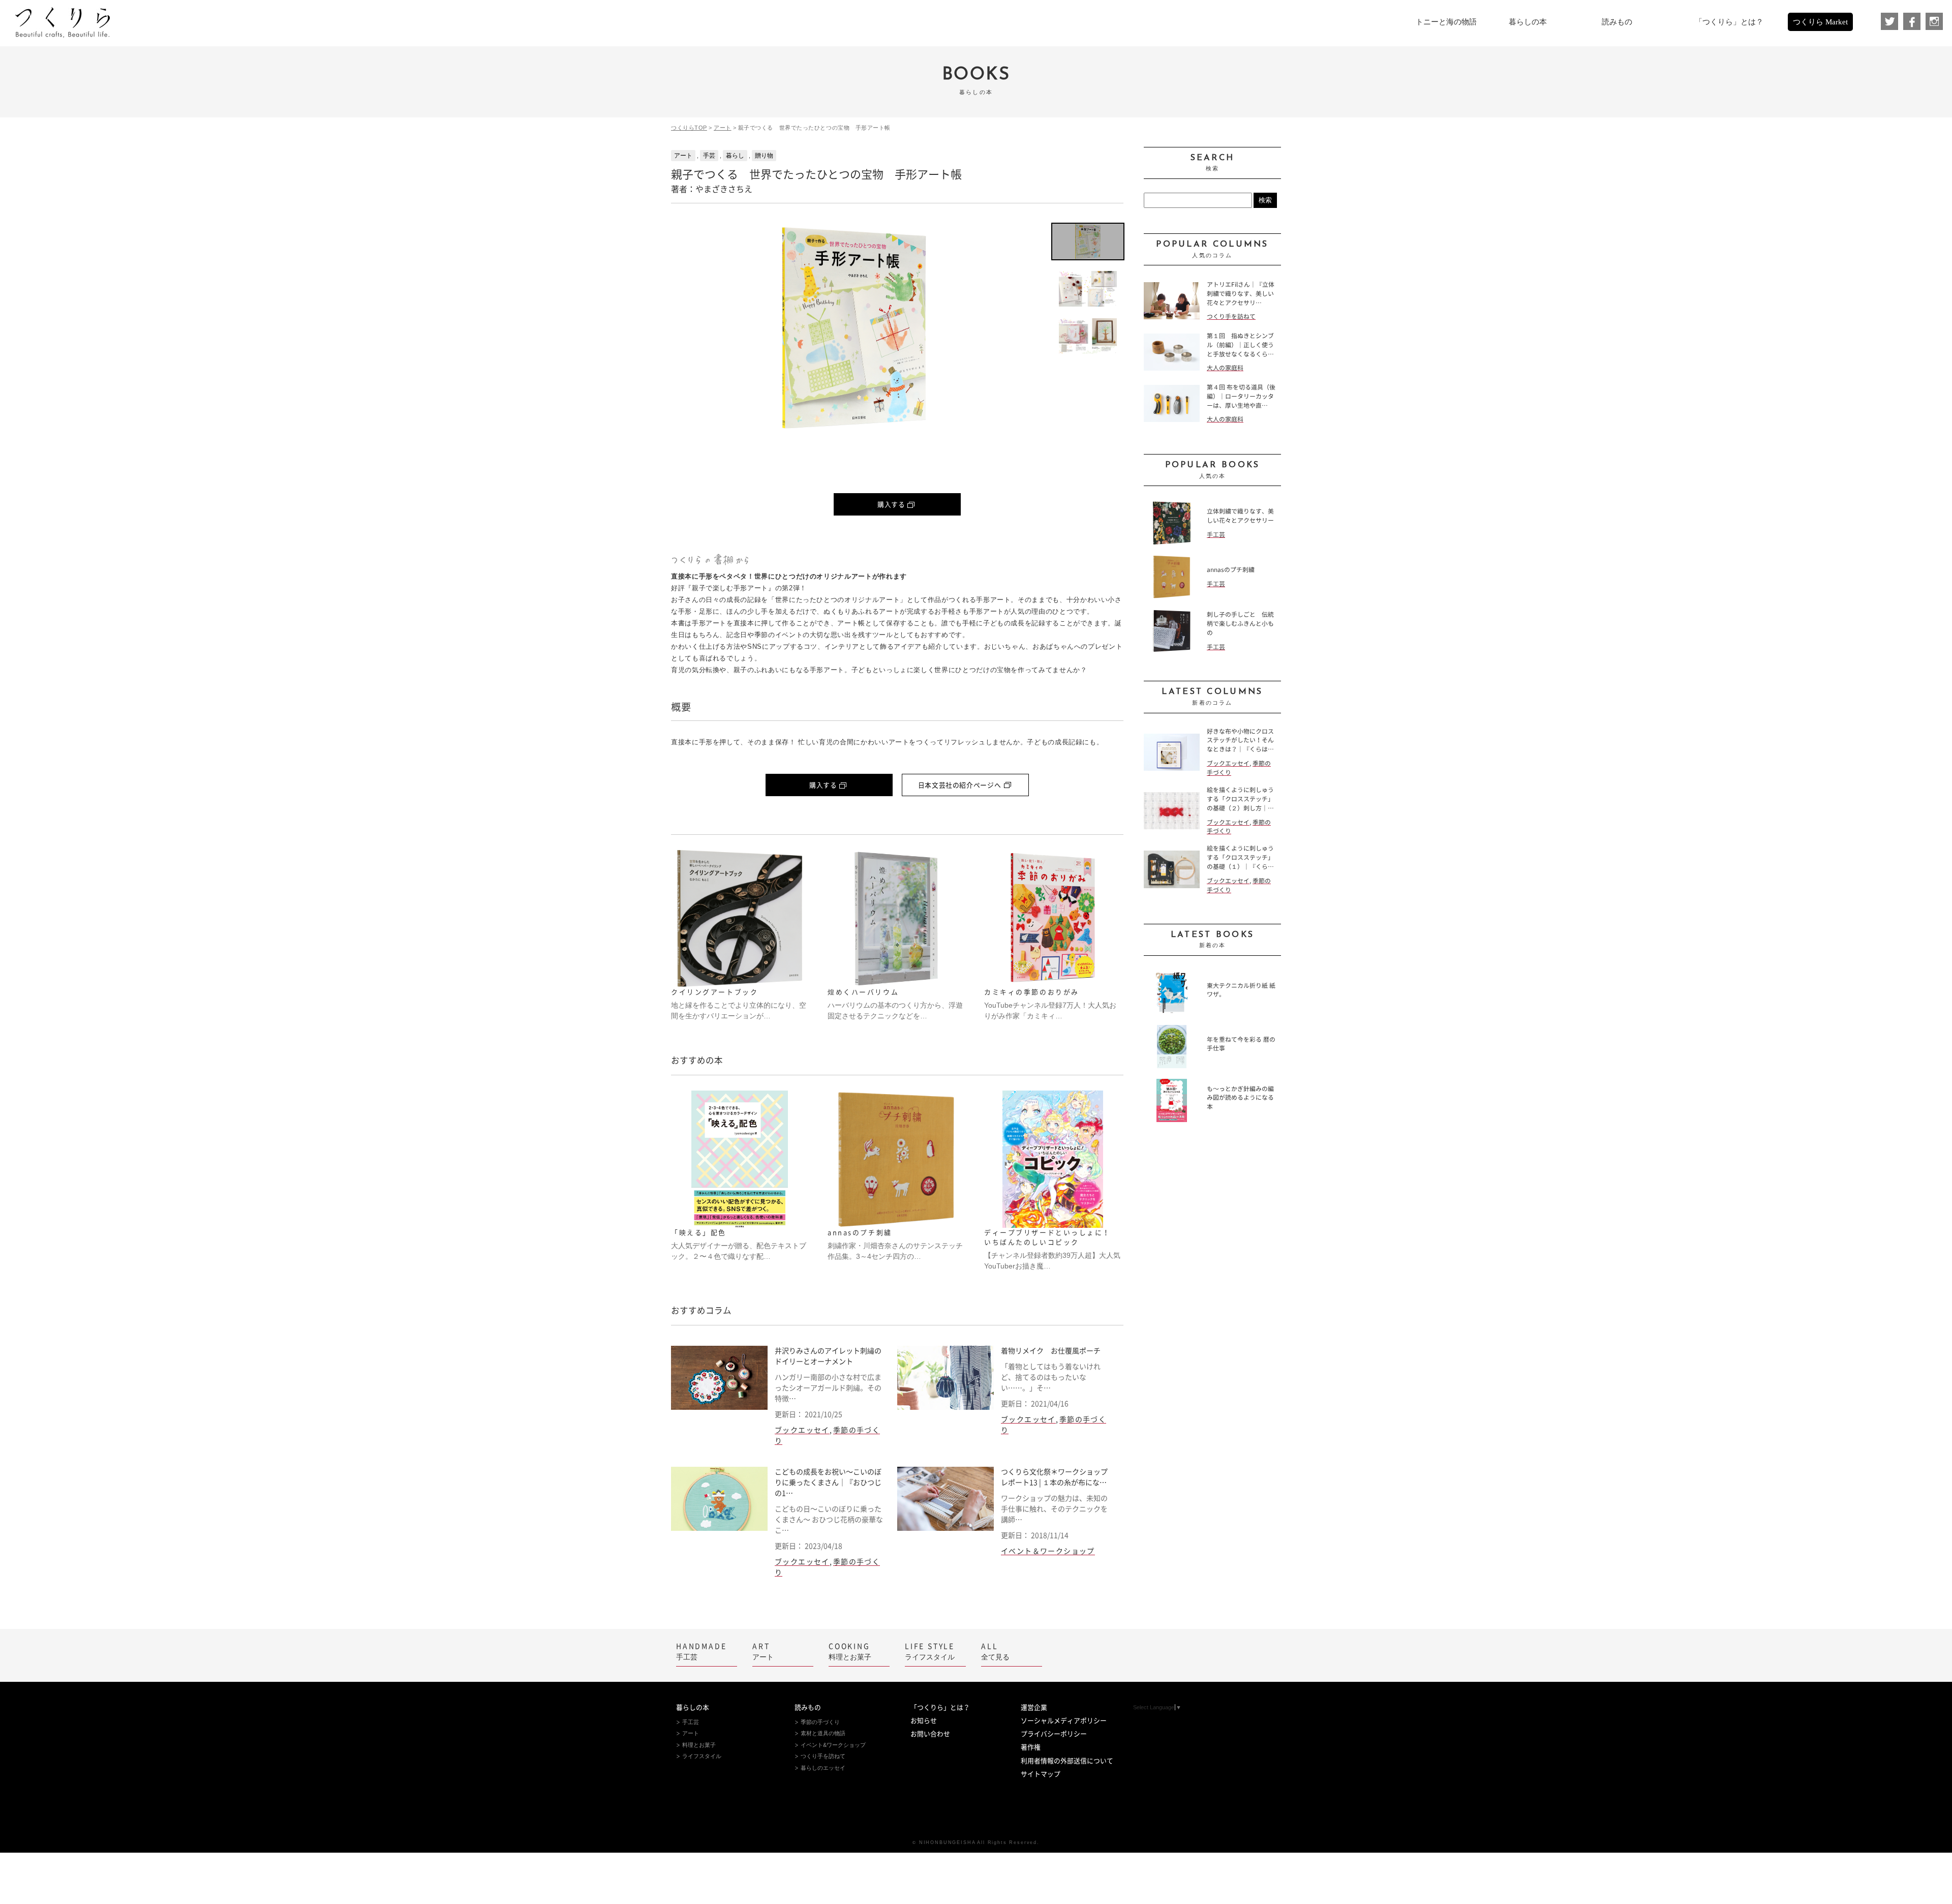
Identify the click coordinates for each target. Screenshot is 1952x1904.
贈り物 (764, 156)
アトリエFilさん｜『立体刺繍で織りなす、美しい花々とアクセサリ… (1241, 294)
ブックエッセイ (802, 1430)
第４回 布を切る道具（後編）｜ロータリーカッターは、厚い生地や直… (1241, 396)
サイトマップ (1041, 1774)
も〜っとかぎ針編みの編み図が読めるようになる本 (1240, 1098)
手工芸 (1216, 535)
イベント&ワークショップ (833, 1745)
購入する (891, 505)
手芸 (709, 156)
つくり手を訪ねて (1231, 316)
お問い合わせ (930, 1734)
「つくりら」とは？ (940, 1707)
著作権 (1031, 1747)
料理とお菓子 (850, 1652)
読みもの (808, 1707)
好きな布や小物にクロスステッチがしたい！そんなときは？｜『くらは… (1240, 741)
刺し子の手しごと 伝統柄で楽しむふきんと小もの (1240, 624)
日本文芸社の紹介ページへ (960, 785)
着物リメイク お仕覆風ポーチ (1051, 1351)
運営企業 (1034, 1707)
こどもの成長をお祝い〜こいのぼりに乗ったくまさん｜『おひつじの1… (828, 1483)
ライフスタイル (930, 1652)
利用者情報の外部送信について (1067, 1761)
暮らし (735, 156)
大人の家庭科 (1225, 368)
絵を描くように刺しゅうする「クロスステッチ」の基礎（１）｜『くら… (1240, 857)
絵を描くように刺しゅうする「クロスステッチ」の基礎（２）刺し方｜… (1240, 799)
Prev (687, 328)
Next (1021, 328)
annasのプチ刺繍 (1231, 570)
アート (723, 128)
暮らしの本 (693, 1707)
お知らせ (924, 1721)
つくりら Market (1820, 22)
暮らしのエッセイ (823, 1768)
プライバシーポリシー (1054, 1734)
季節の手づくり (820, 1722)
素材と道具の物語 (823, 1733)
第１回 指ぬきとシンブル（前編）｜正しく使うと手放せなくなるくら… (1240, 345)
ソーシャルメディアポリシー (1064, 1721)
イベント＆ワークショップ (1048, 1551)
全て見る (995, 1652)
